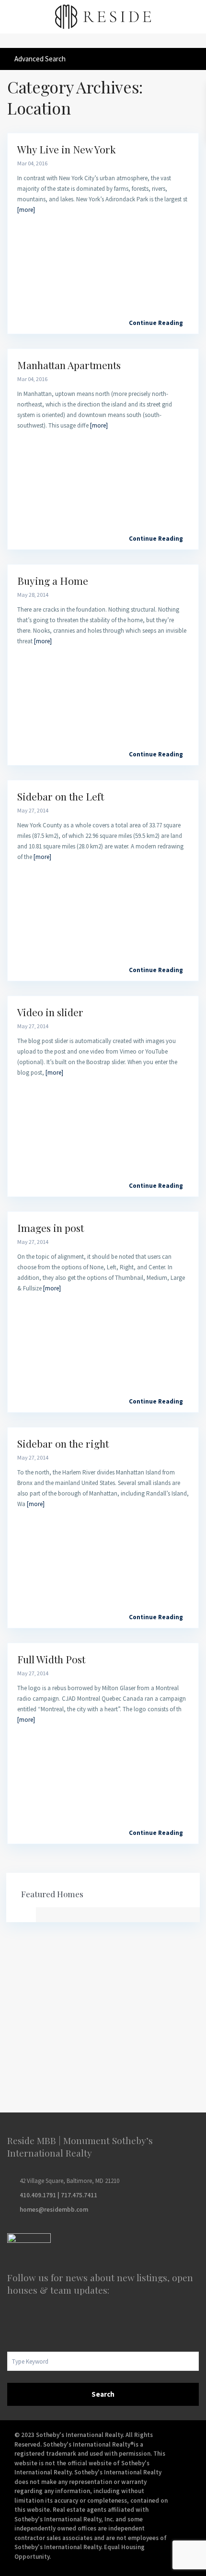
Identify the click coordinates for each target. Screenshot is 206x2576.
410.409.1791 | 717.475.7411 (58, 2195)
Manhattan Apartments (69, 365)
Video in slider (50, 1012)
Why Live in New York (67, 149)
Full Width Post (51, 1659)
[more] (26, 210)
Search (103, 2394)
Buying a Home (53, 580)
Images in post (51, 1228)
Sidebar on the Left (61, 796)
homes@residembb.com (54, 2210)
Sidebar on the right (63, 1443)
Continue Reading (156, 323)
